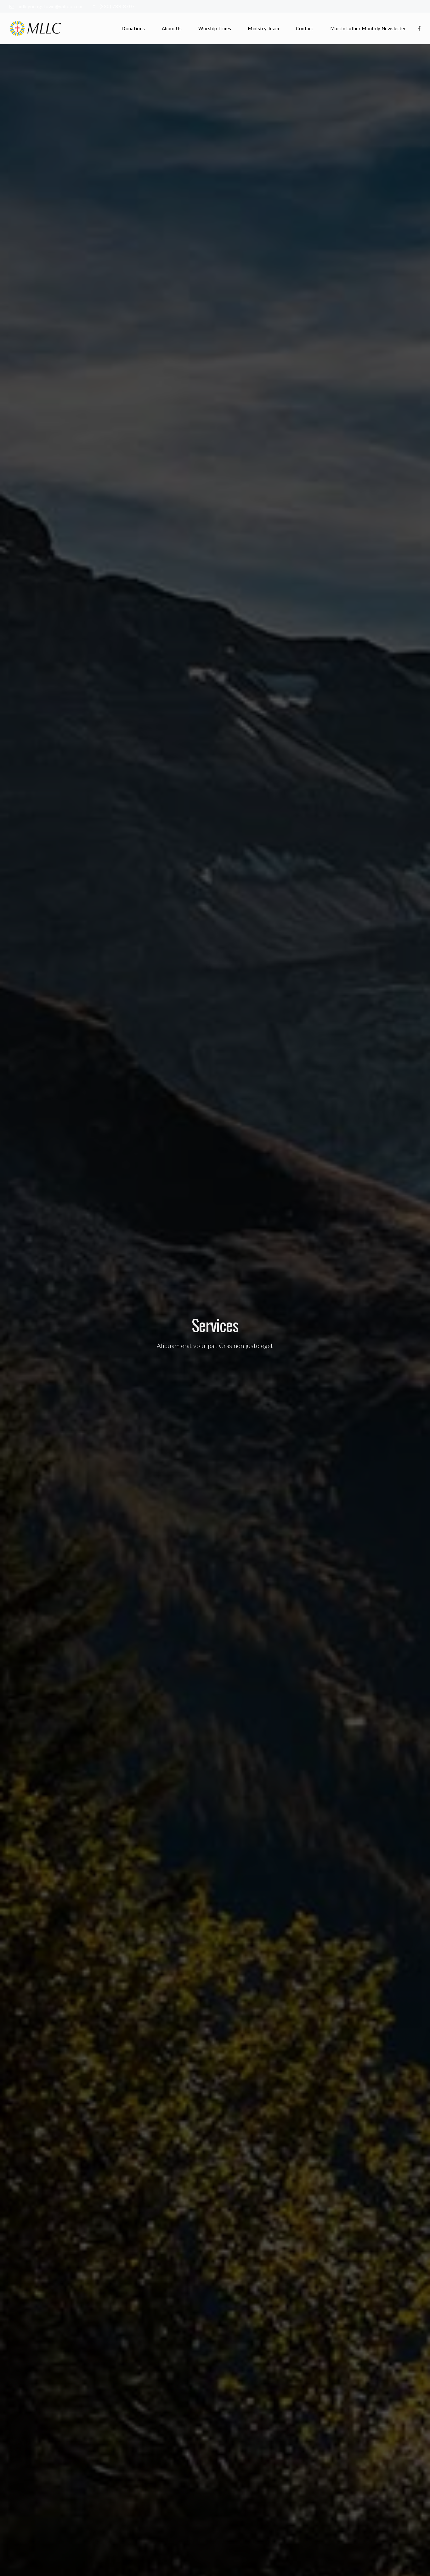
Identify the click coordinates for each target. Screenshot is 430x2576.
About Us (172, 28)
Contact (305, 28)
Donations (133, 28)
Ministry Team (263, 28)
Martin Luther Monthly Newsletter (368, 28)
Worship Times (215, 28)
